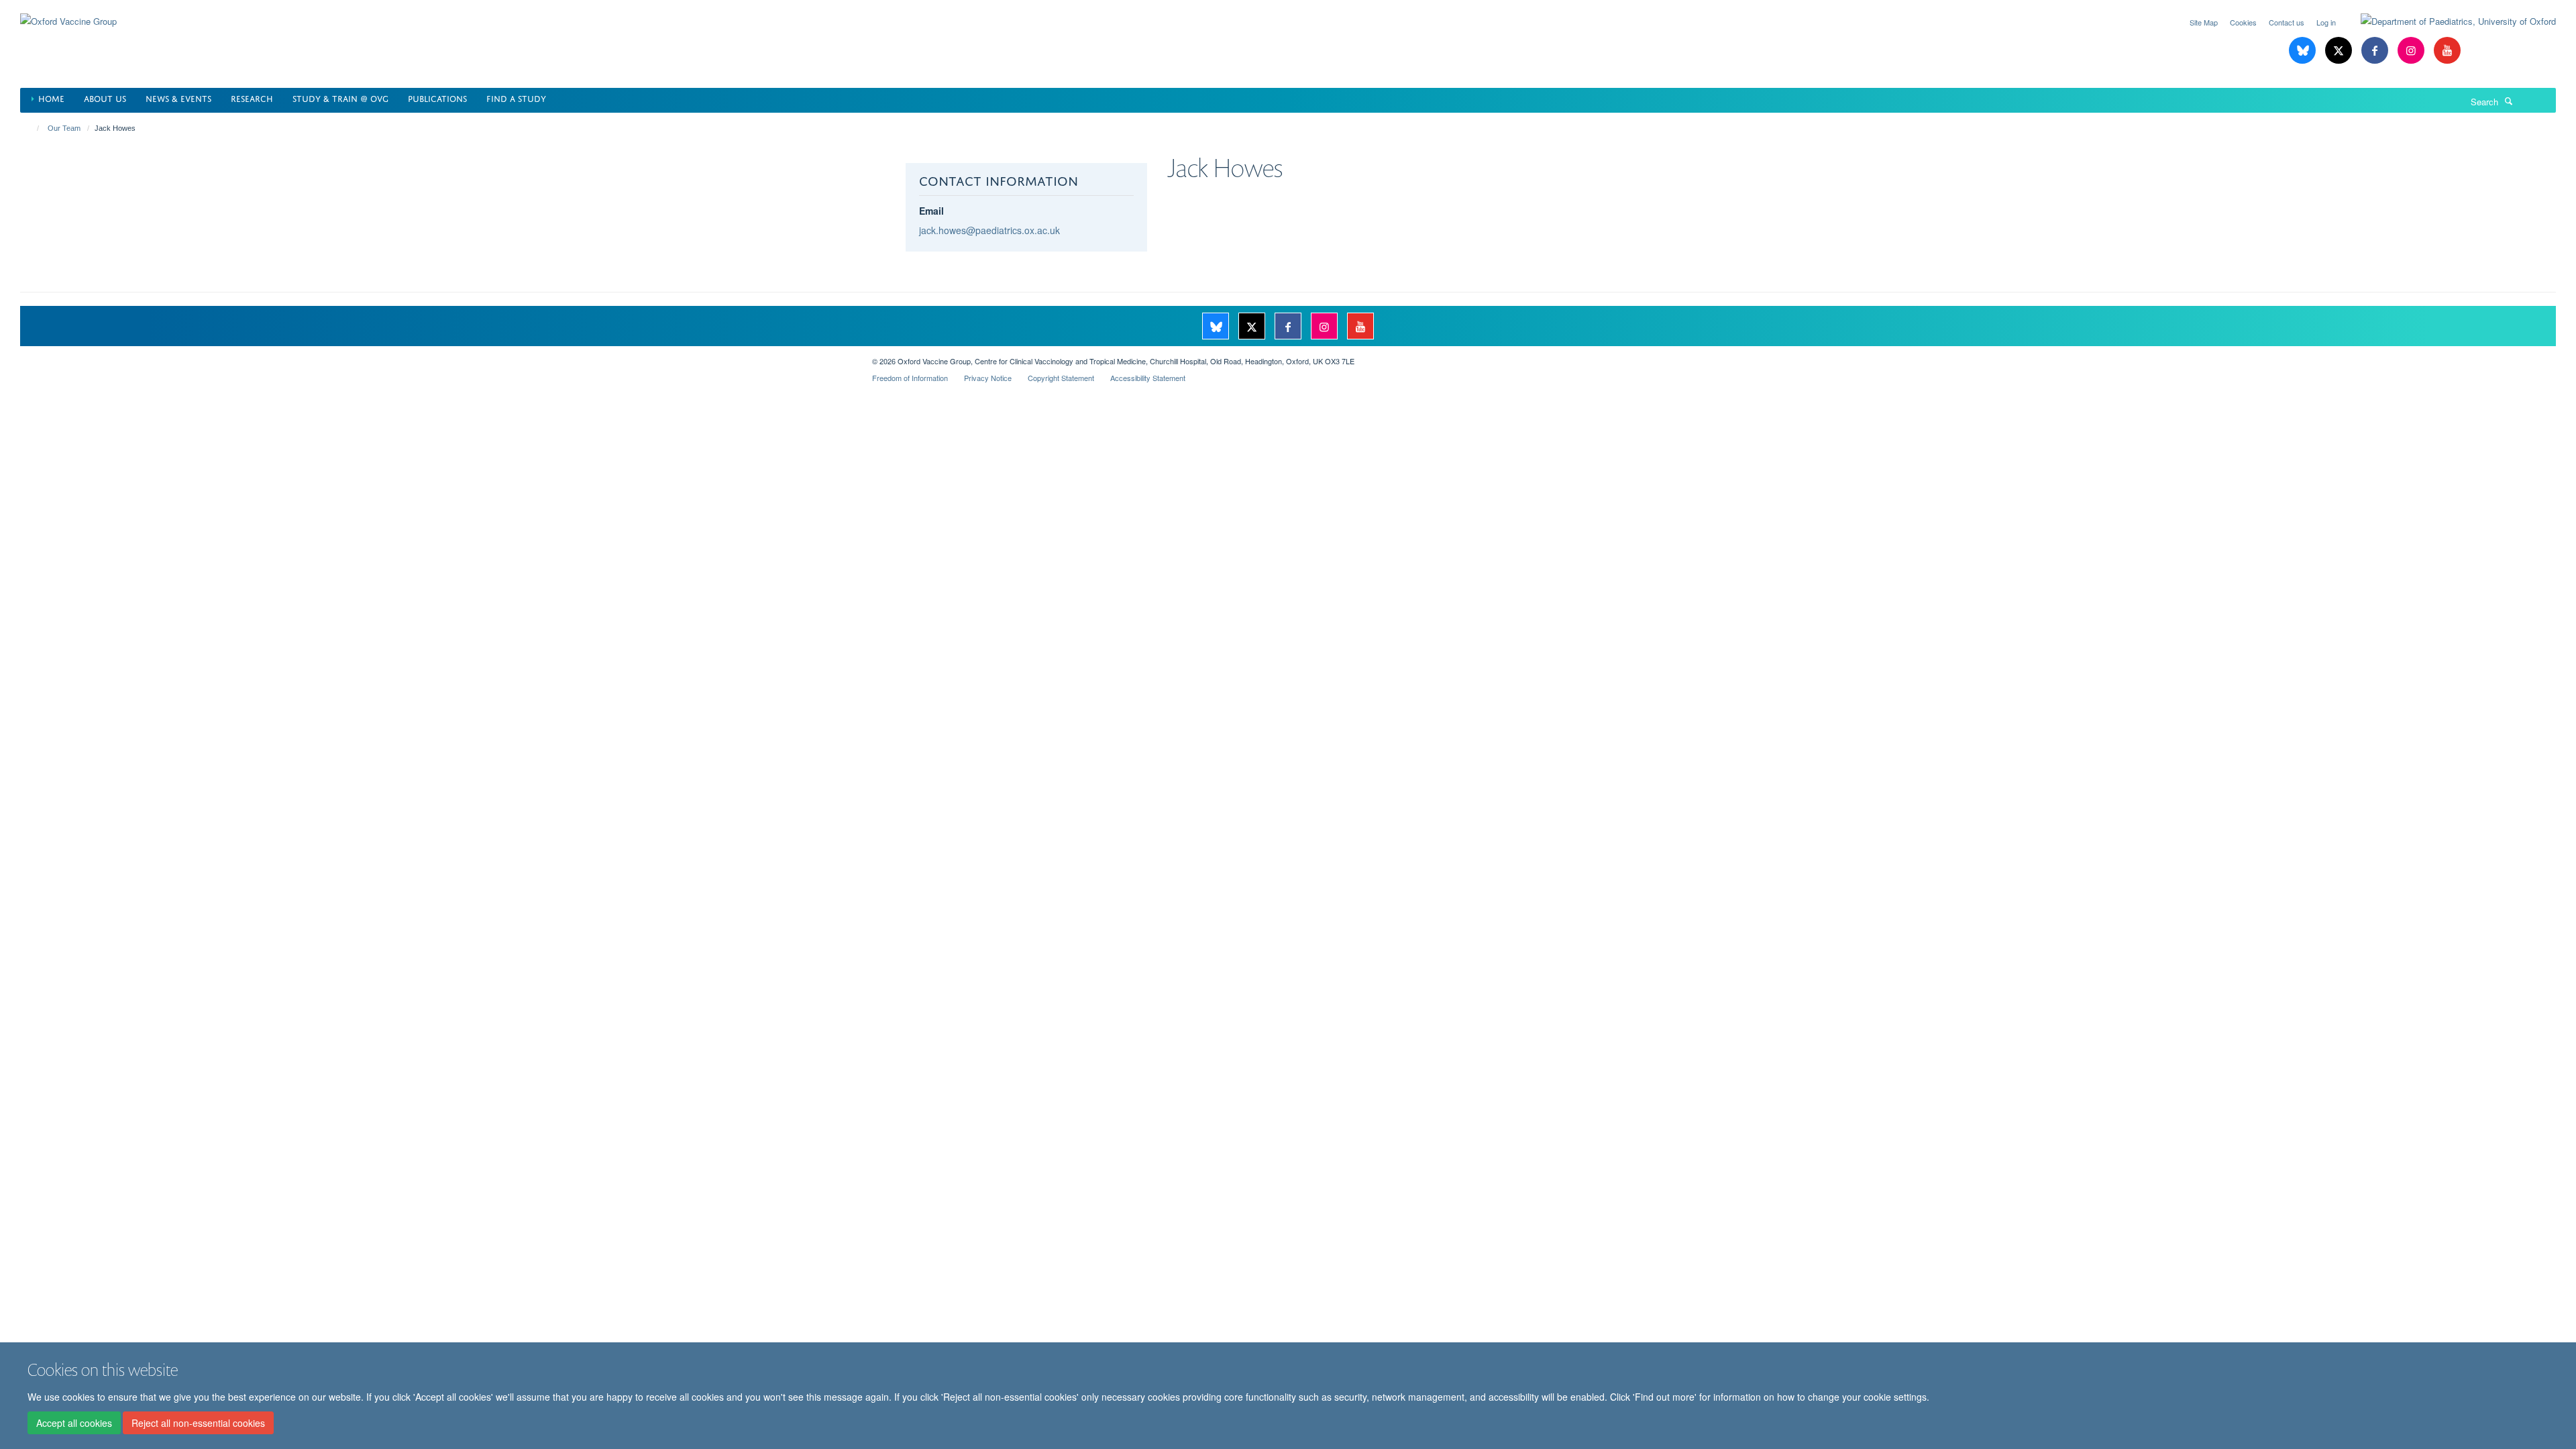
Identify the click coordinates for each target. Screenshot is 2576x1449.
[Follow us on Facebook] (2376, 51)
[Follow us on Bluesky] (2304, 51)
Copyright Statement (1061, 378)
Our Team (64, 128)
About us (105, 98)
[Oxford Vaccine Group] (68, 13)
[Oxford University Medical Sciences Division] (436, 356)
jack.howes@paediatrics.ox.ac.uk (989, 230)
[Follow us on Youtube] (2447, 51)
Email (931, 211)
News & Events (178, 98)
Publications (437, 98)
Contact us (2287, 22)
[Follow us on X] (2340, 51)
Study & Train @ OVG (340, 98)
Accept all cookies (74, 1423)
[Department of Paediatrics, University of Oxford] (2448, 21)
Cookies (2243, 22)
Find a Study (516, 98)
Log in (2326, 22)
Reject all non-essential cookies (198, 1423)
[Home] (32, 128)
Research (252, 98)
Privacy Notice (988, 378)
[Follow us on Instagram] (2412, 51)
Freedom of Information (910, 378)
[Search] (2509, 101)
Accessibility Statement (1148, 378)
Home (51, 98)
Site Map (2204, 22)
